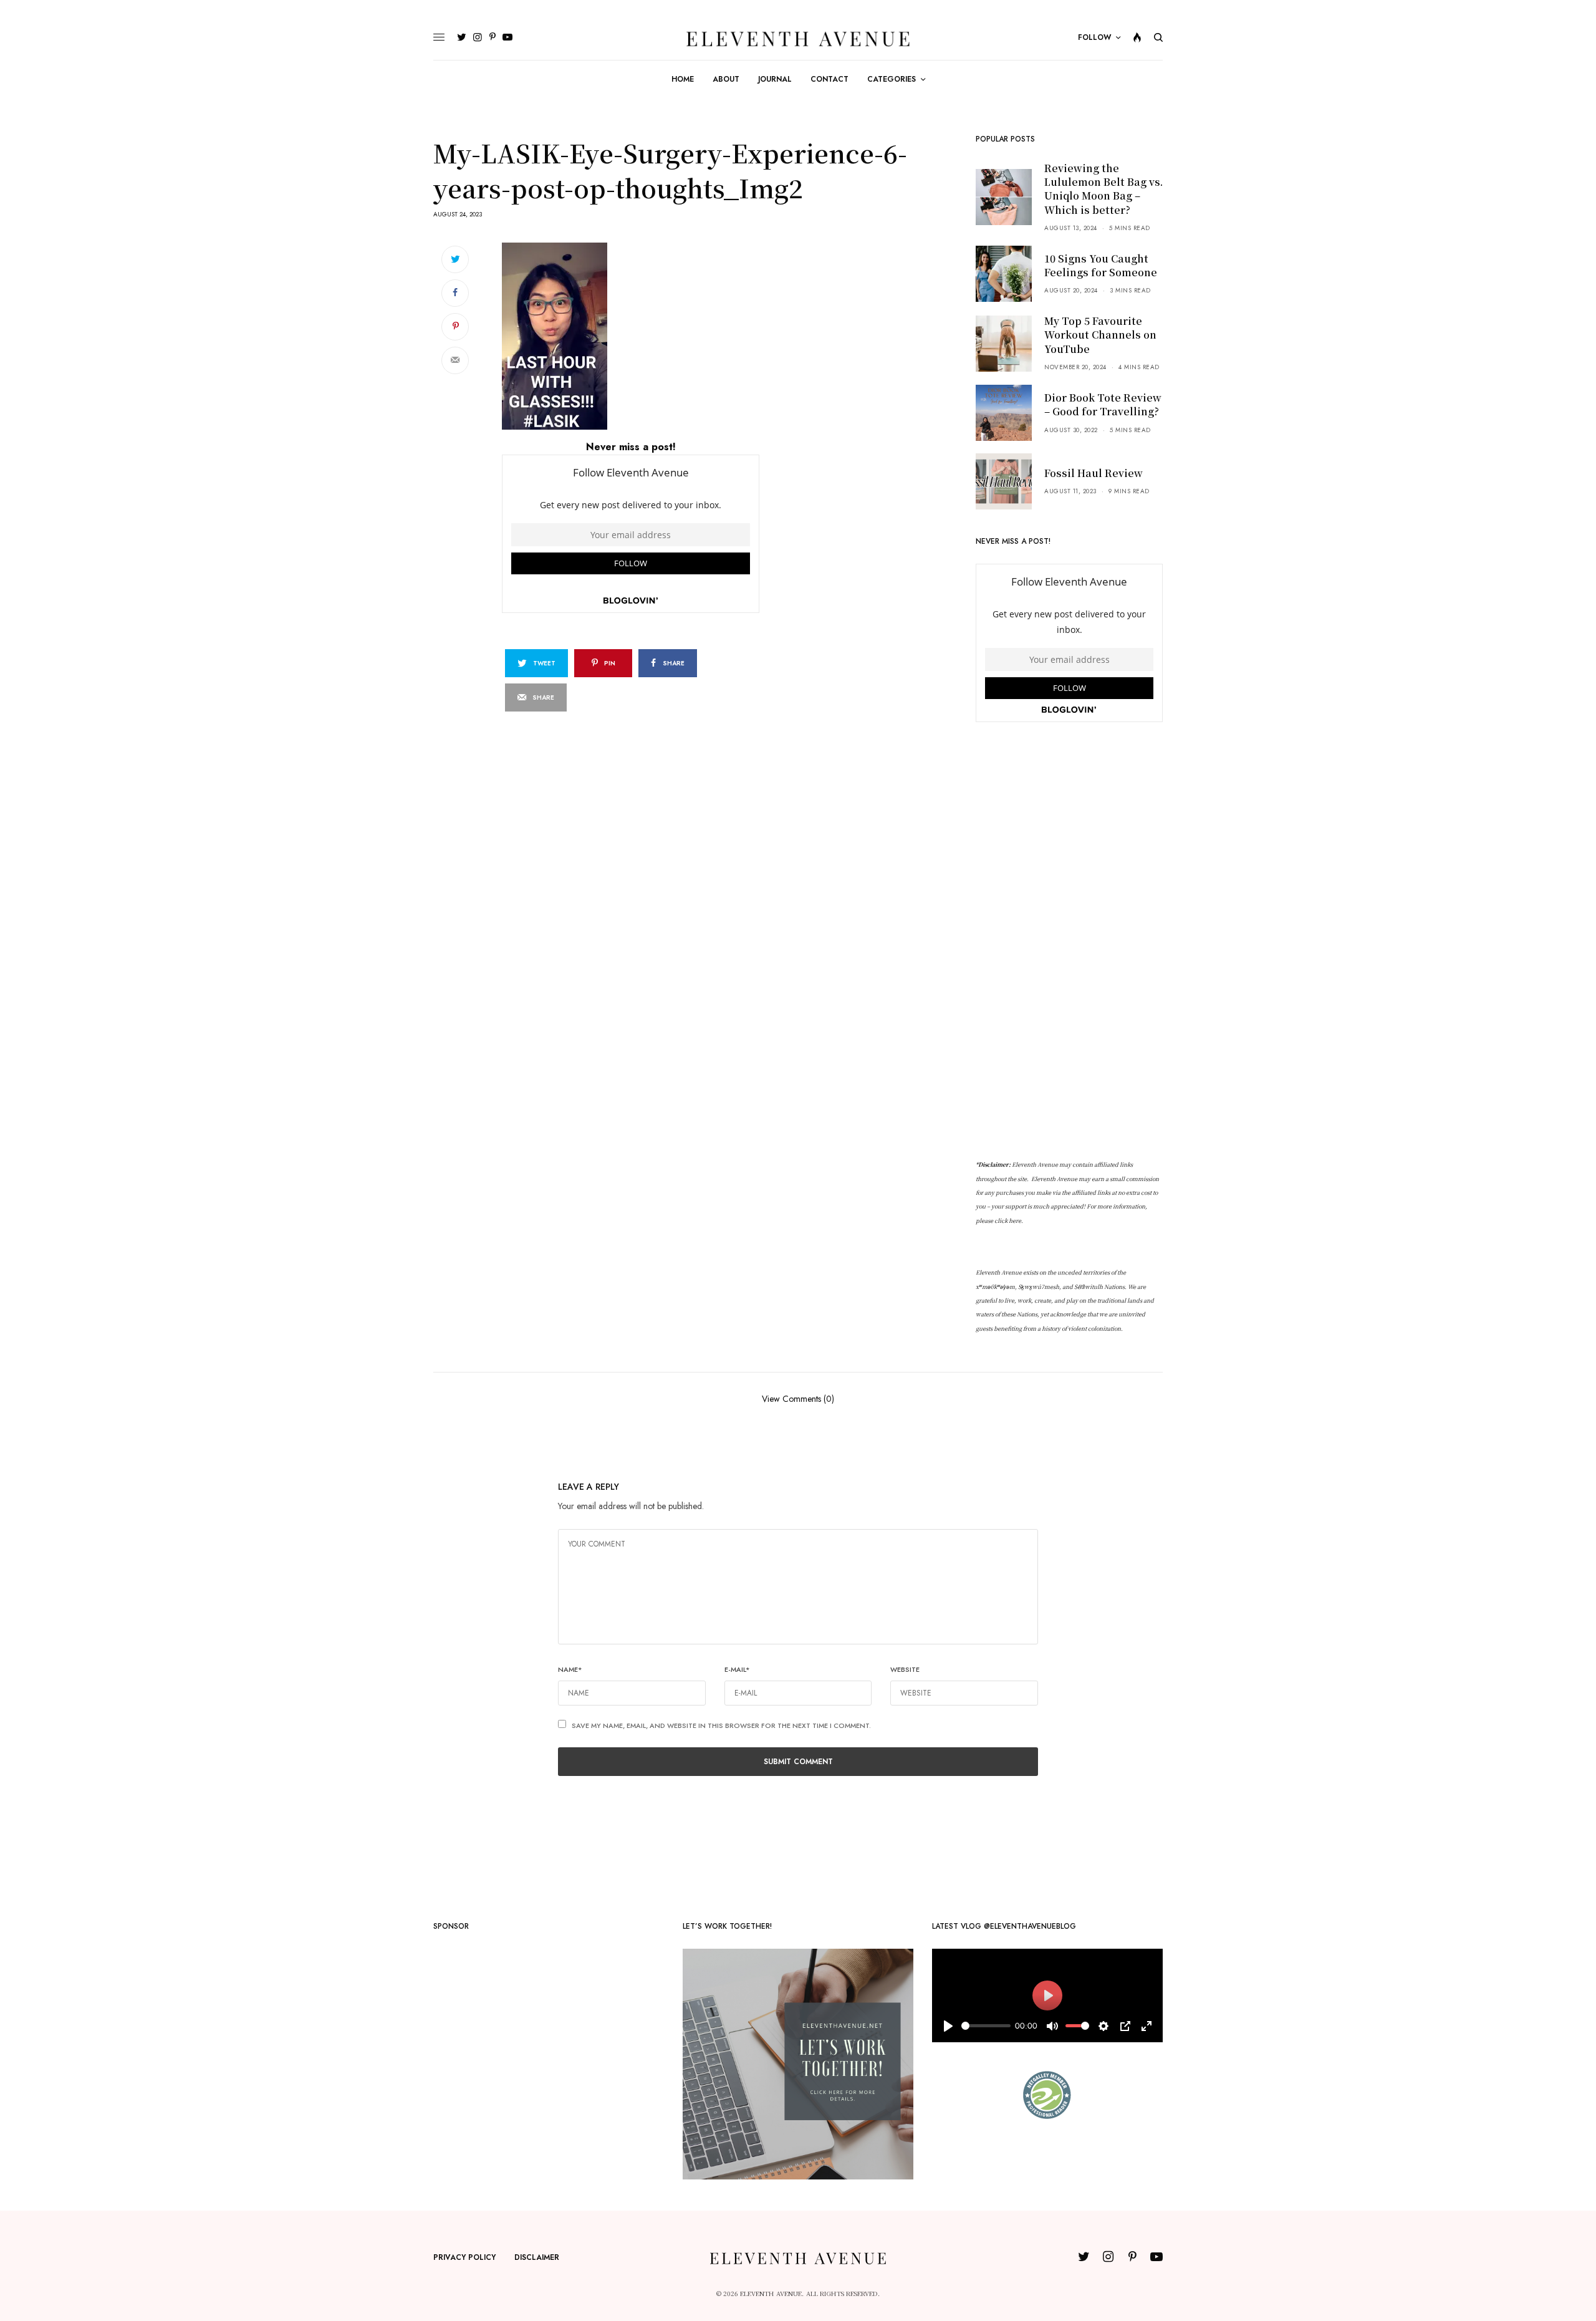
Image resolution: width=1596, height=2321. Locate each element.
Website (905, 1669)
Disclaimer (537, 2257)
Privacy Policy (464, 2257)
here (1015, 1221)
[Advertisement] (1069, 941)
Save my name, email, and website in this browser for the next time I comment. (721, 1725)
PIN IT (637, 335)
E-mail (737, 1669)
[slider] (986, 2026)
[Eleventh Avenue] (798, 38)
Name (570, 1669)
